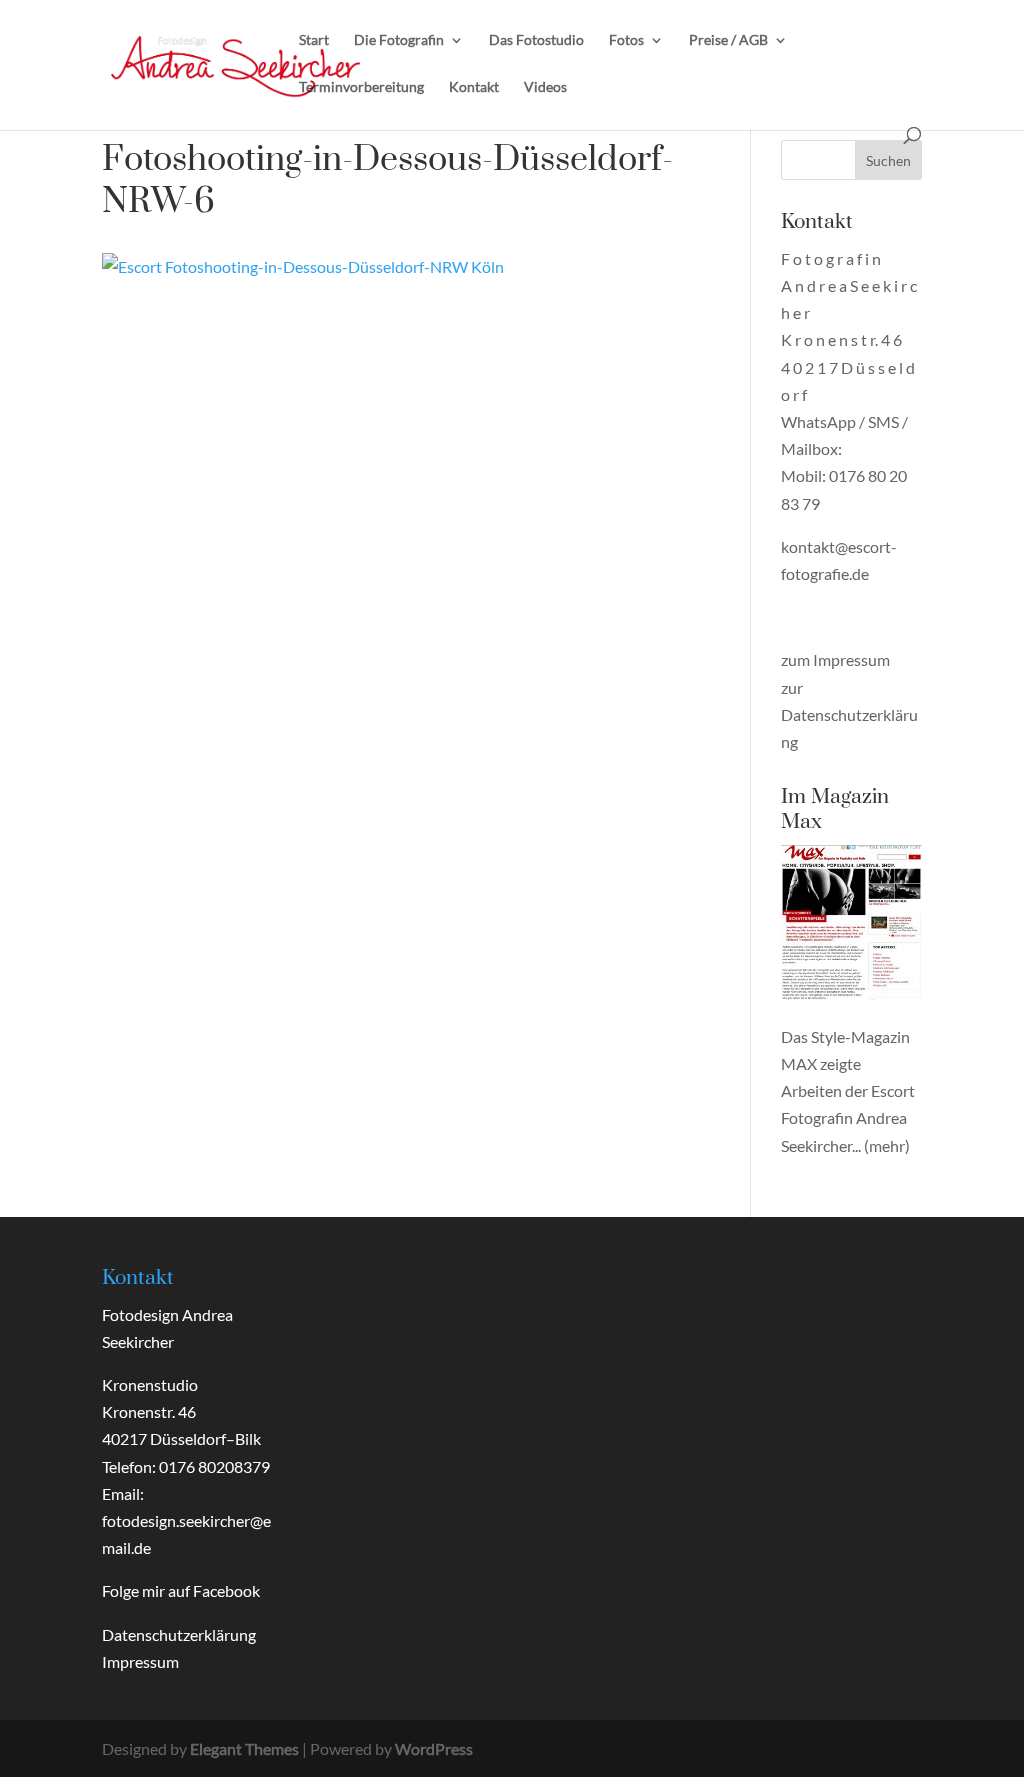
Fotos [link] (626, 40)
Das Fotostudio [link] (536, 40)
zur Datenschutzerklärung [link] (849, 714)
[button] (888, 160)
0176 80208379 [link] (214, 1466)
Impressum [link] (140, 1661)
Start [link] (314, 40)
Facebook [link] (226, 1590)
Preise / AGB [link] (728, 40)
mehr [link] (887, 1145)
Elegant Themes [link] (244, 1748)
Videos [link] (545, 87)
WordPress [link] (434, 1748)
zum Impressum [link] (835, 659)
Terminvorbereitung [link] (361, 87)
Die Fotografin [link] (399, 40)
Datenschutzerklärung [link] (179, 1634)
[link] (236, 62)
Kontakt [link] (474, 87)
